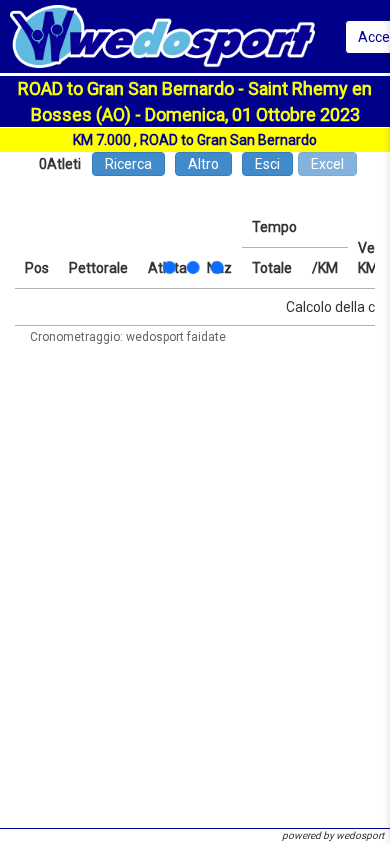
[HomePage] (162, 35)
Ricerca (128, 164)
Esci (267, 164)
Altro (203, 164)
